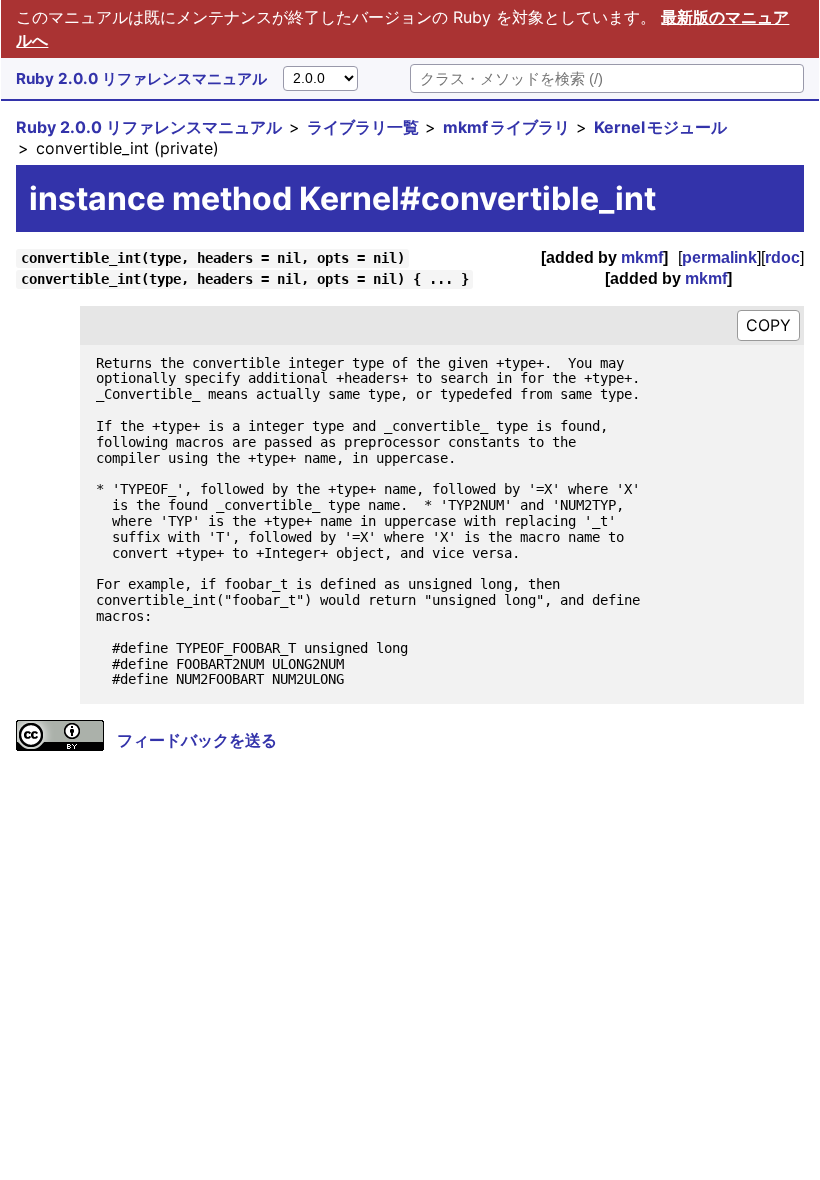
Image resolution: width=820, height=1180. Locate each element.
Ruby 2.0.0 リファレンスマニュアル (141, 78)
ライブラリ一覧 (363, 127)
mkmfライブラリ (506, 127)
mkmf (642, 257)
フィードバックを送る (197, 740)
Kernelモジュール (660, 127)
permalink (719, 257)
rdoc (782, 257)
